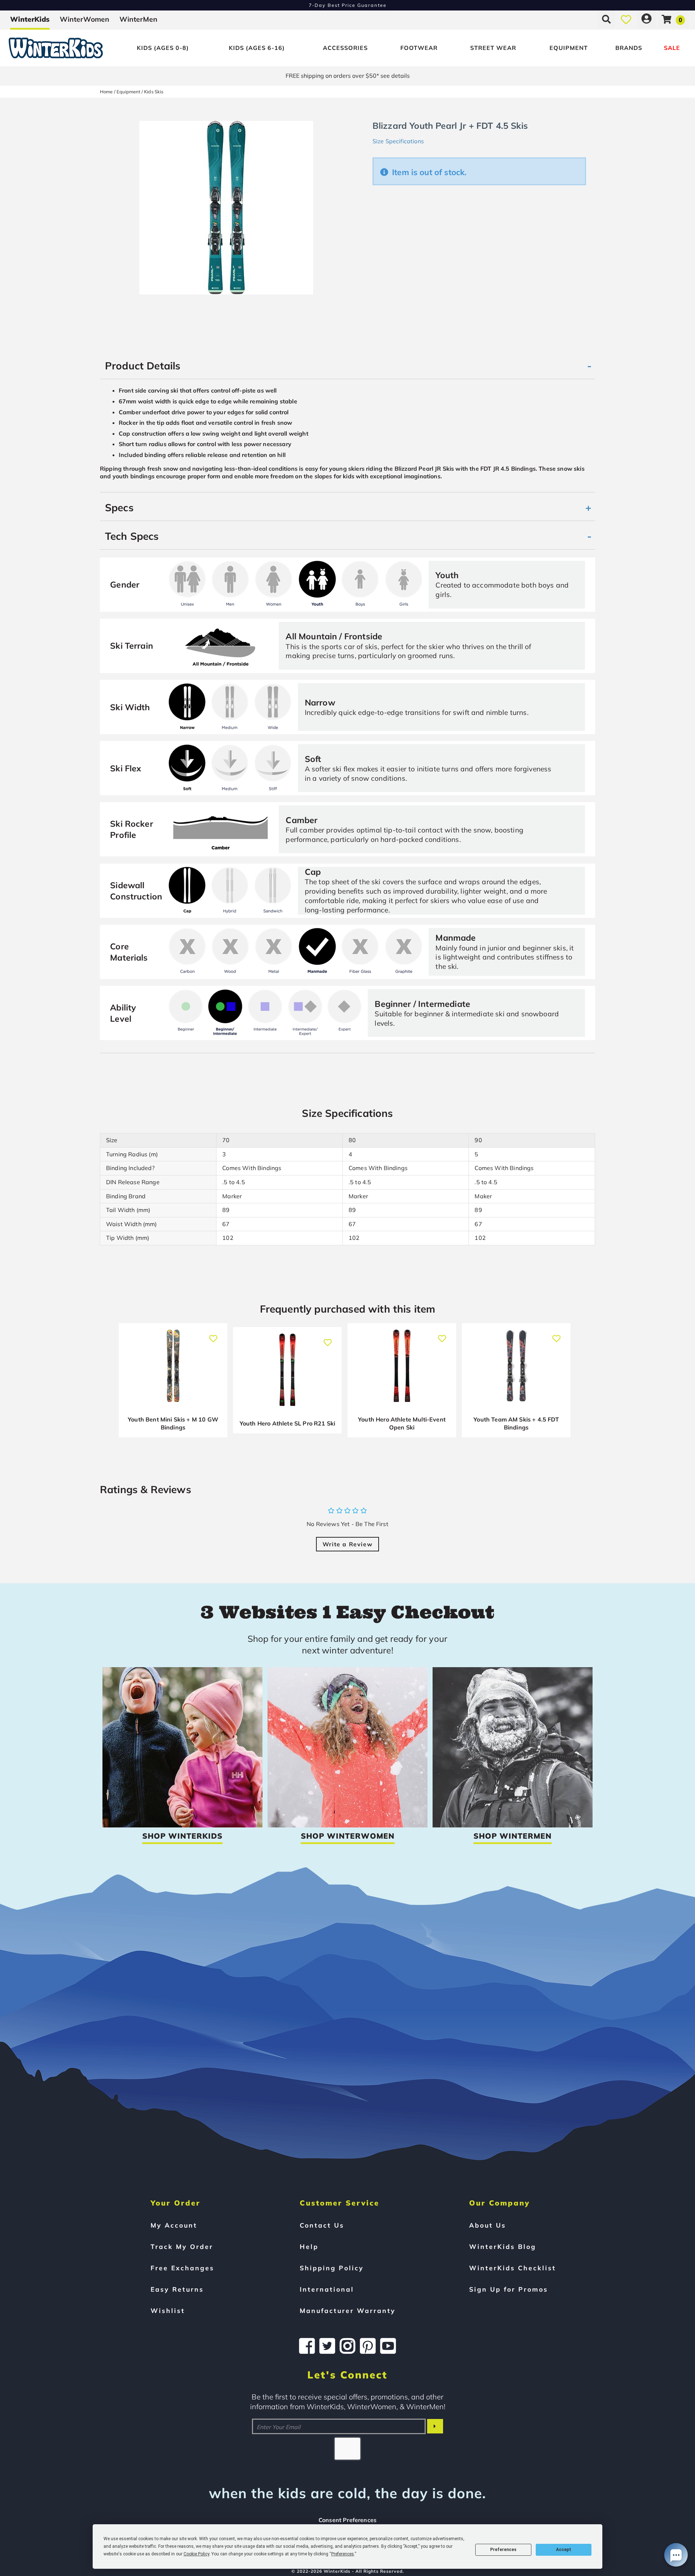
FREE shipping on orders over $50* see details (348, 76)
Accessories (345, 48)
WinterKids (30, 19)
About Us (488, 2225)
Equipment (569, 48)
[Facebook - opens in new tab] (307, 2346)
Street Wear (493, 48)
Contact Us (322, 2225)
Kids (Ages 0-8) (163, 48)
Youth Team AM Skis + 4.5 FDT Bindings (516, 1423)
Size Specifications (398, 141)
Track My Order (182, 2246)
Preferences (503, 2550)
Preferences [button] (343, 2554)
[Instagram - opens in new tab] (347, 2346)
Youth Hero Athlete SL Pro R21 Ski (287, 1423)
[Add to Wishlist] (213, 1334)
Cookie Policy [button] (196, 2554)
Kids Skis (154, 92)
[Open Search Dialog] (606, 19)
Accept (564, 2550)
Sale (672, 48)
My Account (174, 2225)
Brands (629, 48)
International (327, 2289)
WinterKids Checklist (513, 2268)
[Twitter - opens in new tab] (327, 2346)
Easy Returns (177, 2289)
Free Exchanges (182, 2268)
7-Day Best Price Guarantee (348, 5)
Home (106, 92)
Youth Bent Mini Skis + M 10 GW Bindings (173, 1423)
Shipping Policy (332, 2268)
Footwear (419, 48)
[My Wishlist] (626, 19)
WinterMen (138, 19)
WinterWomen (85, 19)
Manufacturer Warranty (348, 2310)
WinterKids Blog (503, 2246)
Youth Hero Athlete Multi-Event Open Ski (402, 1423)
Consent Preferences (347, 2520)
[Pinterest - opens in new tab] (368, 2346)
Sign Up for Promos (509, 2289)
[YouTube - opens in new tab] (388, 2346)
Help (309, 2246)
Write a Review (347, 1544)
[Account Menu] (646, 19)
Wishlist (168, 2310)
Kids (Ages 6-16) (257, 48)
